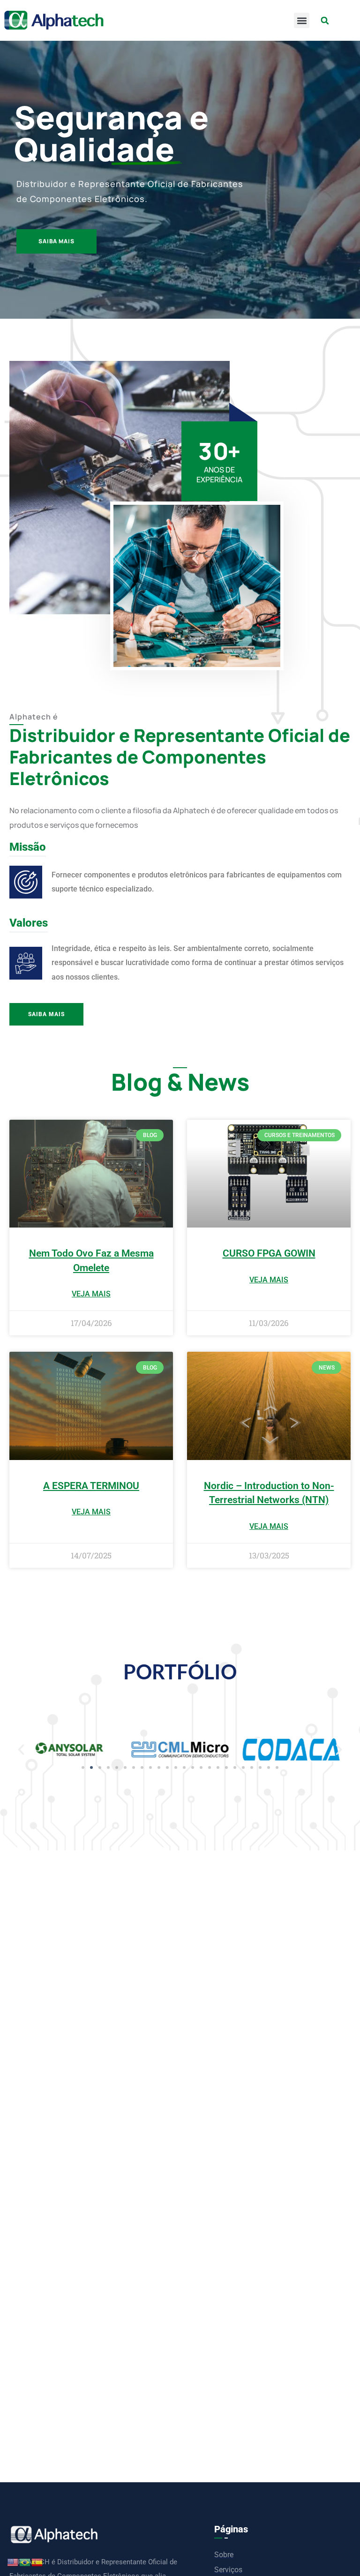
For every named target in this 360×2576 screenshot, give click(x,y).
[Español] (37, 2562)
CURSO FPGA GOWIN (269, 1253)
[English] (13, 2562)
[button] (302, 20)
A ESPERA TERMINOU (91, 1486)
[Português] (25, 2562)
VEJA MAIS (91, 1294)
